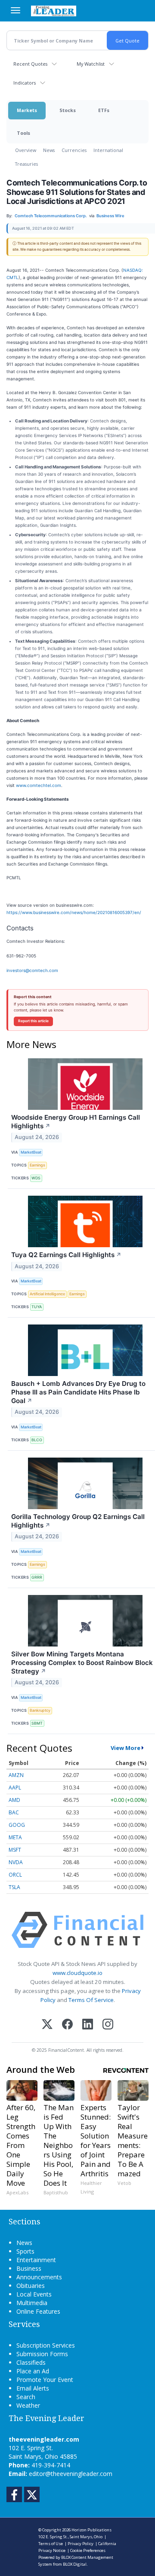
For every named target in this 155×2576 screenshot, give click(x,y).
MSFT (15, 1850)
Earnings (37, 1165)
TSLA (14, 1887)
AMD (14, 1800)
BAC (14, 1812)
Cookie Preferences (88, 2550)
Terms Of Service (91, 2000)
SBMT (37, 1723)
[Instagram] (108, 2025)
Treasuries (26, 164)
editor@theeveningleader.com (71, 2474)
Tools (23, 133)
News (49, 150)
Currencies (74, 150)
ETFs (104, 110)
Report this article (33, 1021)
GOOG (17, 1825)
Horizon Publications (91, 2530)
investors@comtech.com (32, 970)
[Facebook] (67, 2025)
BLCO (37, 1440)
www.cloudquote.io (77, 1973)
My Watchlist (91, 64)
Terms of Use (51, 2544)
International (108, 150)
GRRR (37, 1577)
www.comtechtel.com (39, 785)
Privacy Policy (81, 2544)
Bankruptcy (40, 1710)
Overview (26, 150)
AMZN (16, 1775)
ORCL (15, 1875)
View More (126, 1748)
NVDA (16, 1862)
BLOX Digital (75, 2564)
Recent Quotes (30, 64)
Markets (27, 110)
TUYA (37, 1307)
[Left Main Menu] (15, 10)
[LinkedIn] (88, 2025)
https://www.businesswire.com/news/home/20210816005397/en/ (74, 912)
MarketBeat (31, 1152)
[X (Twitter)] (47, 2025)
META (15, 1837)
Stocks (68, 110)
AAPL (15, 1788)
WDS (36, 1178)
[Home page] (54, 11)
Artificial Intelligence (47, 1294)
